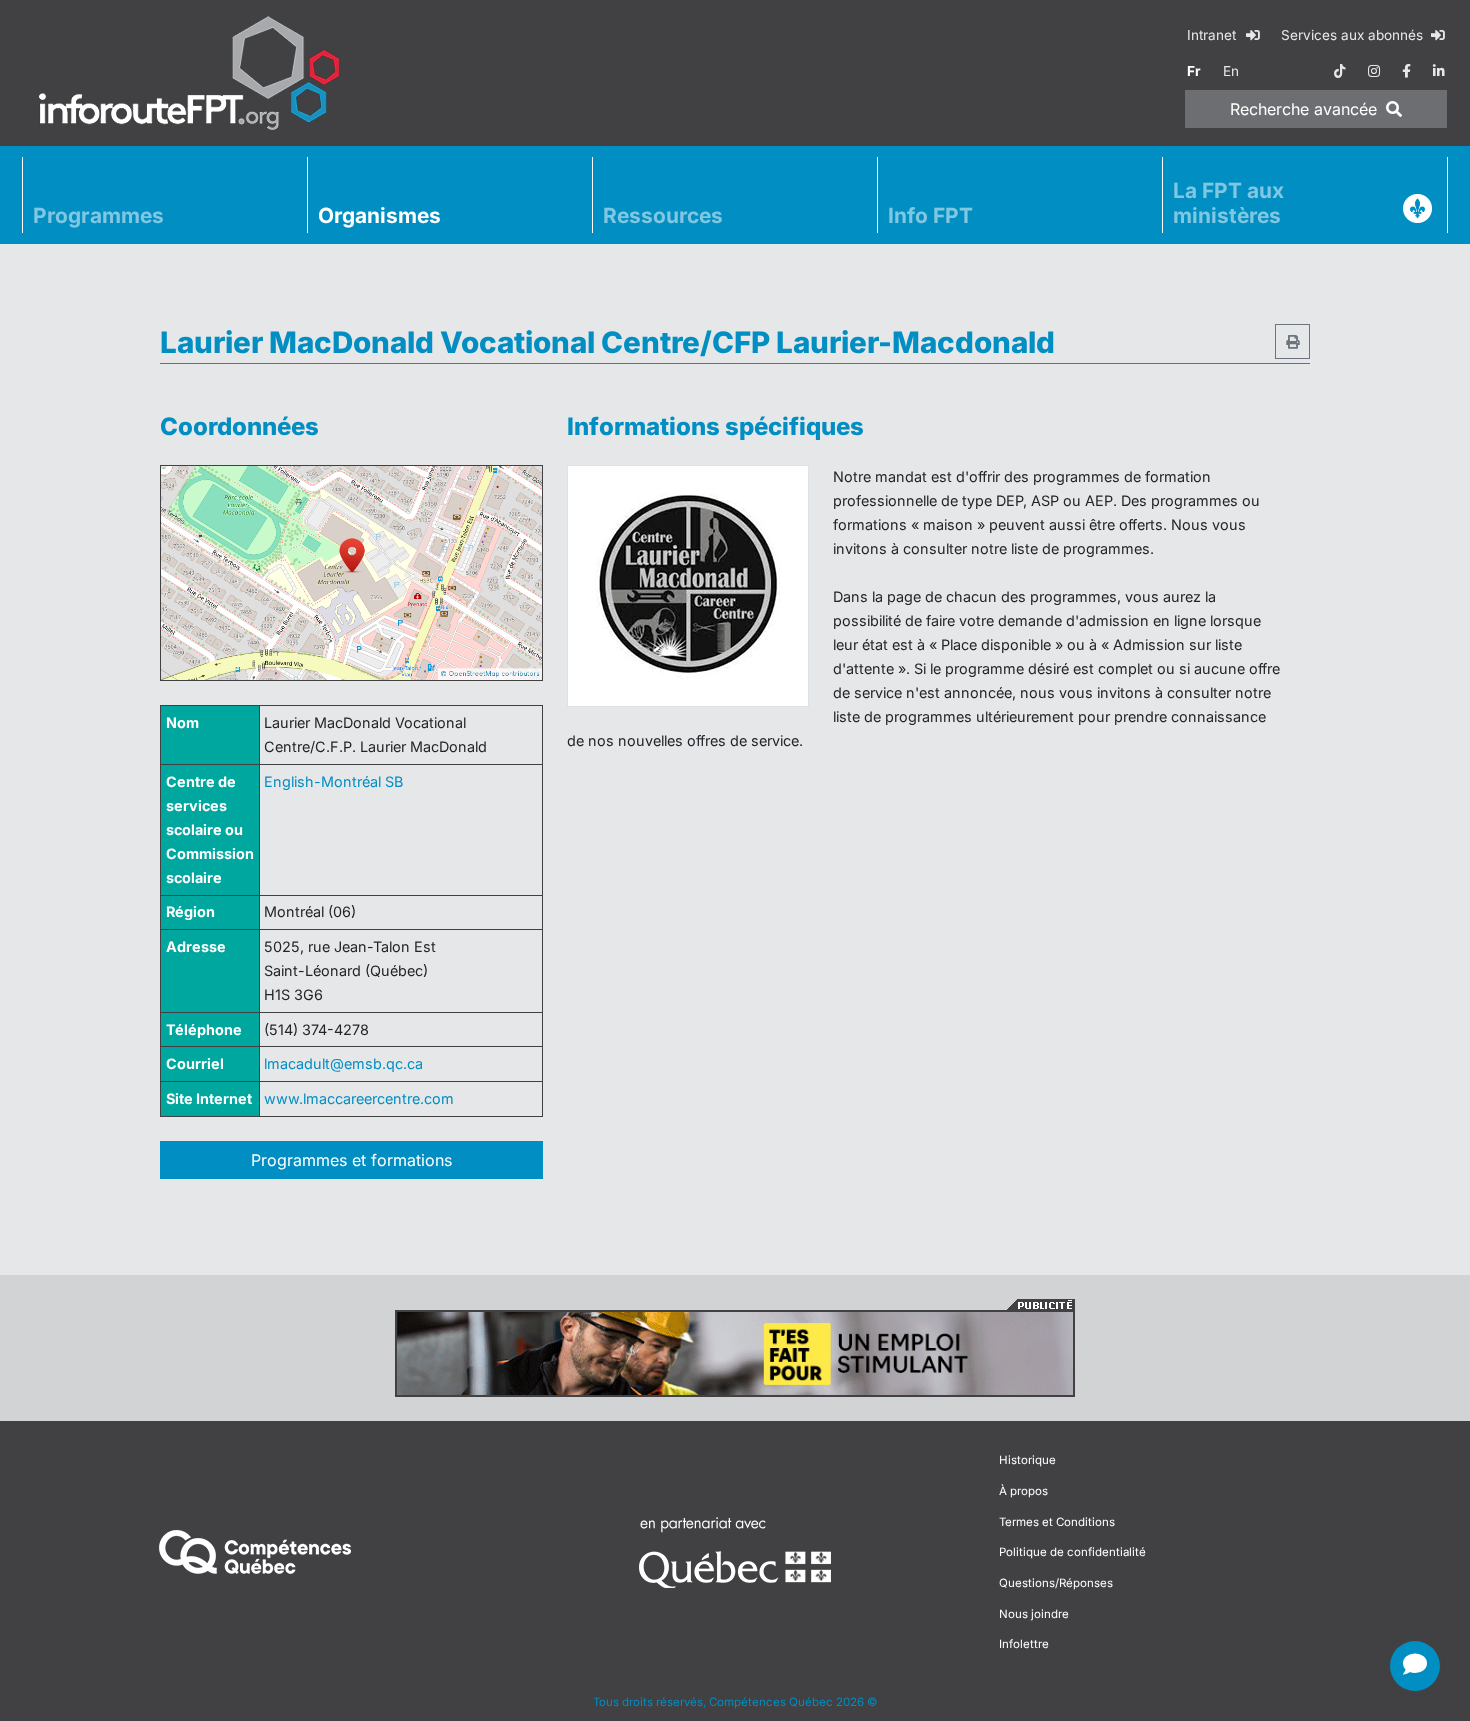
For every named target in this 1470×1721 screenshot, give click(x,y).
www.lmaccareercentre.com (359, 1098)
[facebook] (1406, 71)
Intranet (1213, 35)
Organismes (379, 215)
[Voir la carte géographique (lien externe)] (351, 573)
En (1231, 71)
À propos (1023, 1491)
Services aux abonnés (1354, 35)
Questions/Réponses (1056, 1583)
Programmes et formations (351, 1160)
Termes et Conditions (1057, 1522)
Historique (1027, 1460)
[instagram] (1374, 71)
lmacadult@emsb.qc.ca (343, 1063)
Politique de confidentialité (1072, 1552)
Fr (1194, 71)
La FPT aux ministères (1228, 203)
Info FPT (930, 215)
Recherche (1303, 109)
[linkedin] (1439, 71)
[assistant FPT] (1415, 1666)
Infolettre (1024, 1644)
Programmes (98, 215)
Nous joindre (1034, 1614)
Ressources (663, 215)
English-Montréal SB (333, 781)
